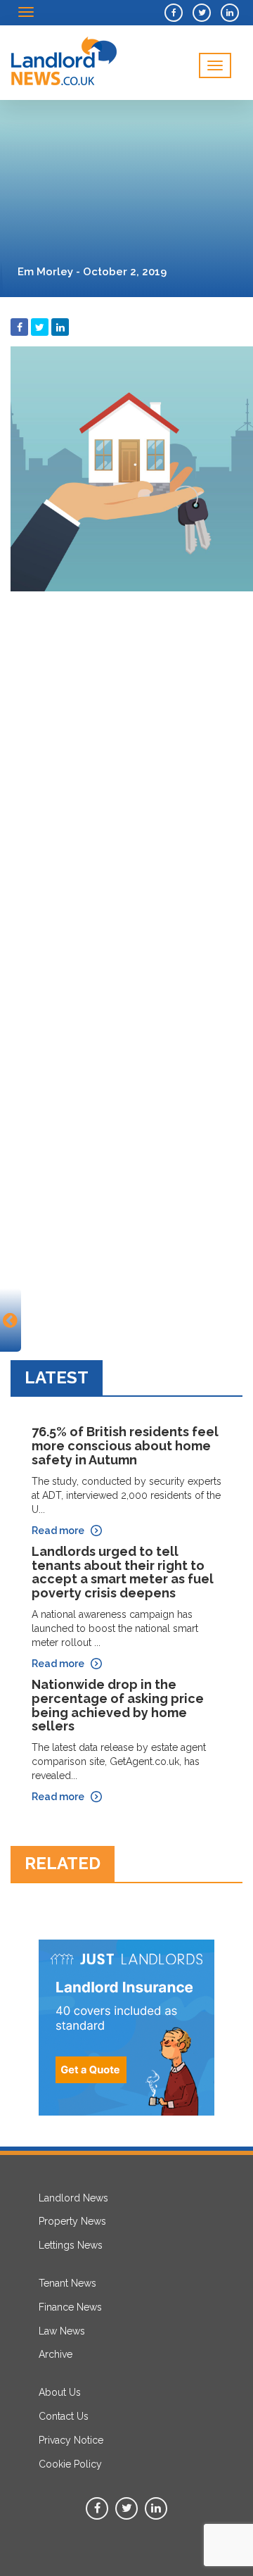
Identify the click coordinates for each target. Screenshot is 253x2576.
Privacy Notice (71, 2440)
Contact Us (64, 2416)
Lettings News (71, 2245)
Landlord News (73, 2198)
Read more (58, 1531)
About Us (60, 2392)
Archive (56, 2354)
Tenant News (67, 2283)
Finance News (70, 2307)
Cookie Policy (70, 2464)
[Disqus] (126, 774)
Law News (62, 2331)
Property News (72, 2221)
